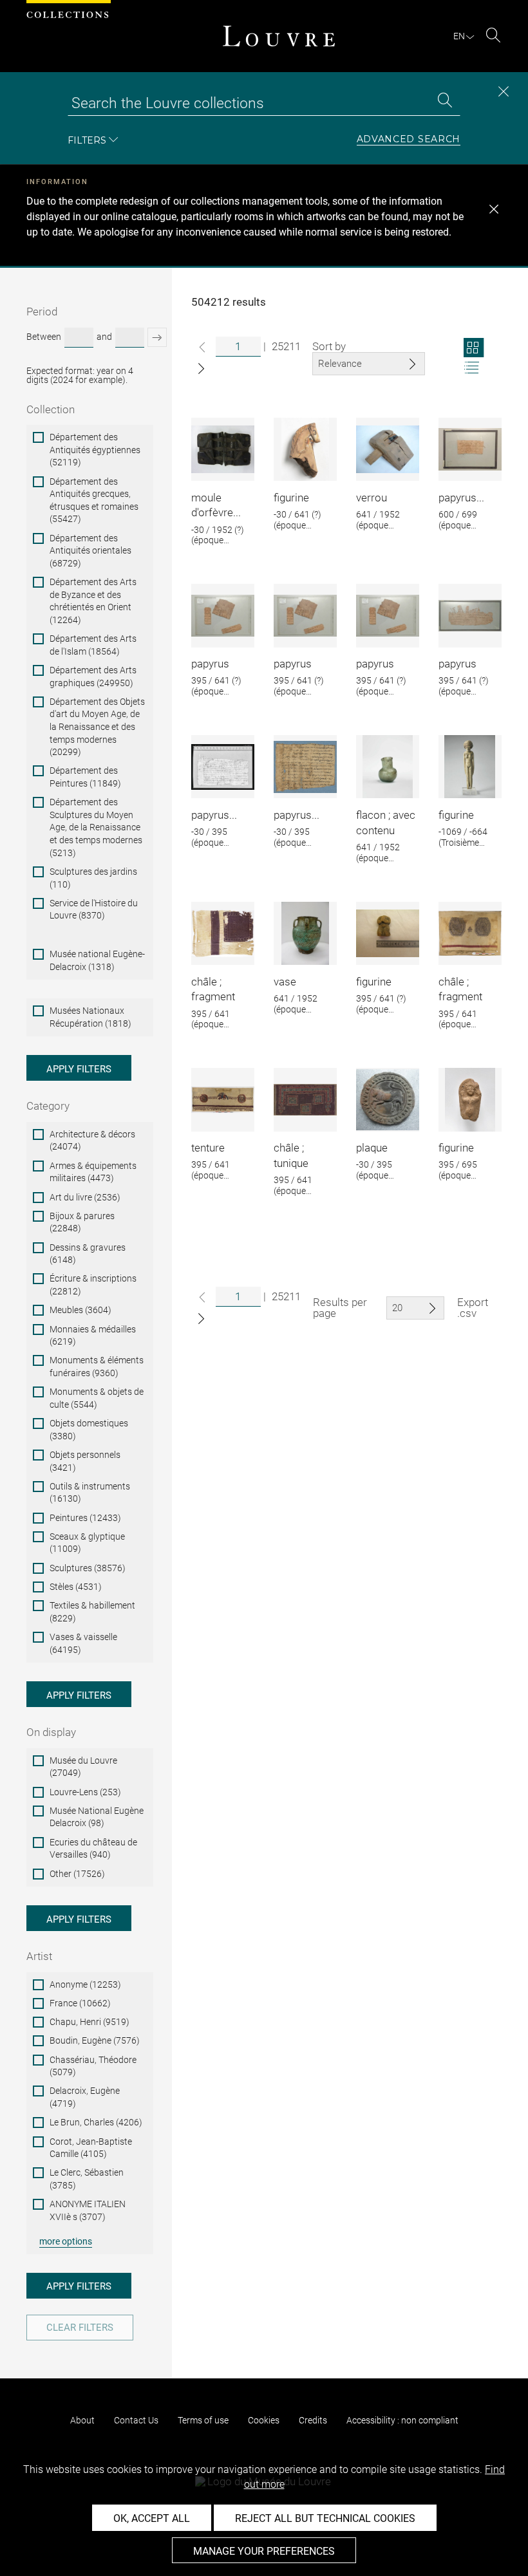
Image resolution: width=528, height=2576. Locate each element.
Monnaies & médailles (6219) (93, 1336)
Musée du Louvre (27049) (83, 1767)
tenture (208, 1148)
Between (44, 337)
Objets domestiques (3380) (89, 1430)
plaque (372, 1148)
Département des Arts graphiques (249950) (93, 677)
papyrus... (461, 498)
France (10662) (80, 2003)
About (82, 2420)
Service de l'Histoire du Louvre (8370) (94, 910)
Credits (313, 2420)
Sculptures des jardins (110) (93, 878)
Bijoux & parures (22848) (82, 1222)
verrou (372, 498)
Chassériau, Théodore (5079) (93, 2066)
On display (51, 1732)
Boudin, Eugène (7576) (95, 2040)
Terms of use (203, 2420)
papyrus (210, 664)
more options (66, 2241)
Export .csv (473, 1308)
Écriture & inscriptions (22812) (93, 1285)
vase (285, 982)
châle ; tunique (291, 1155)
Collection (51, 409)
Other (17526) (77, 1874)
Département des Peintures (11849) (85, 777)
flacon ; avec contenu (386, 823)
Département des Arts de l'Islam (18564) (93, 645)
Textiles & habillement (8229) (92, 1612)
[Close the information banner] (494, 209)
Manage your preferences (264, 2551)
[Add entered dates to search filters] (157, 337)
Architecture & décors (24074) (92, 1141)
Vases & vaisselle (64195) (83, 1643)
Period (42, 312)
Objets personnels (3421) (85, 1461)
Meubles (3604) (80, 1310)
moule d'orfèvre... (216, 505)
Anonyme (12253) (85, 1984)
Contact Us (136, 2420)
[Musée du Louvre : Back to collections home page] (279, 36)
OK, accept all (152, 2518)
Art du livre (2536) (85, 1197)
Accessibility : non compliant (402, 2420)
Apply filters (79, 1069)
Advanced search (409, 140)
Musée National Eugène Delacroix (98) (97, 1817)
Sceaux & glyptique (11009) (87, 1543)
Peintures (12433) (85, 1518)
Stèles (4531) (76, 1587)
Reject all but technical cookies (325, 2518)
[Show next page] (201, 369)
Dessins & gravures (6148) (88, 1254)
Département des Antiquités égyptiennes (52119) (95, 450)
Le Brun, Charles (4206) (96, 2122)
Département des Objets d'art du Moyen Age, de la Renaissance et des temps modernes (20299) (97, 727)
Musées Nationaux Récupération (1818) (90, 1017)
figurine (291, 498)
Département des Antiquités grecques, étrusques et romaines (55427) (94, 500)
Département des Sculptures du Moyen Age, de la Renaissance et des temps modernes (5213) (96, 827)
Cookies (264, 2420)
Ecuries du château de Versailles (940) (93, 1849)
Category (48, 1106)
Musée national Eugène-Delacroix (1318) (97, 960)
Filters (87, 140)
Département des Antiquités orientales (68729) (90, 551)
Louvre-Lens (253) (85, 1792)
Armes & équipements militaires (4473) (93, 1172)
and (104, 337)
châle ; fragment (213, 989)
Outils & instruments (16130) (90, 1493)
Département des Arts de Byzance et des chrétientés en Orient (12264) (93, 601)
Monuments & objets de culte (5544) (97, 1398)
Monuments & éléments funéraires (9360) (97, 1367)
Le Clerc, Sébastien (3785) (87, 2179)
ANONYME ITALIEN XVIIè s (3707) (88, 2210)
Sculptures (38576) (88, 1568)
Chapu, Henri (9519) (90, 2022)
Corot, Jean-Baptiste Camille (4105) (91, 2148)
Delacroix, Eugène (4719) (85, 2097)
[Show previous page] (202, 347)
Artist (39, 1956)
